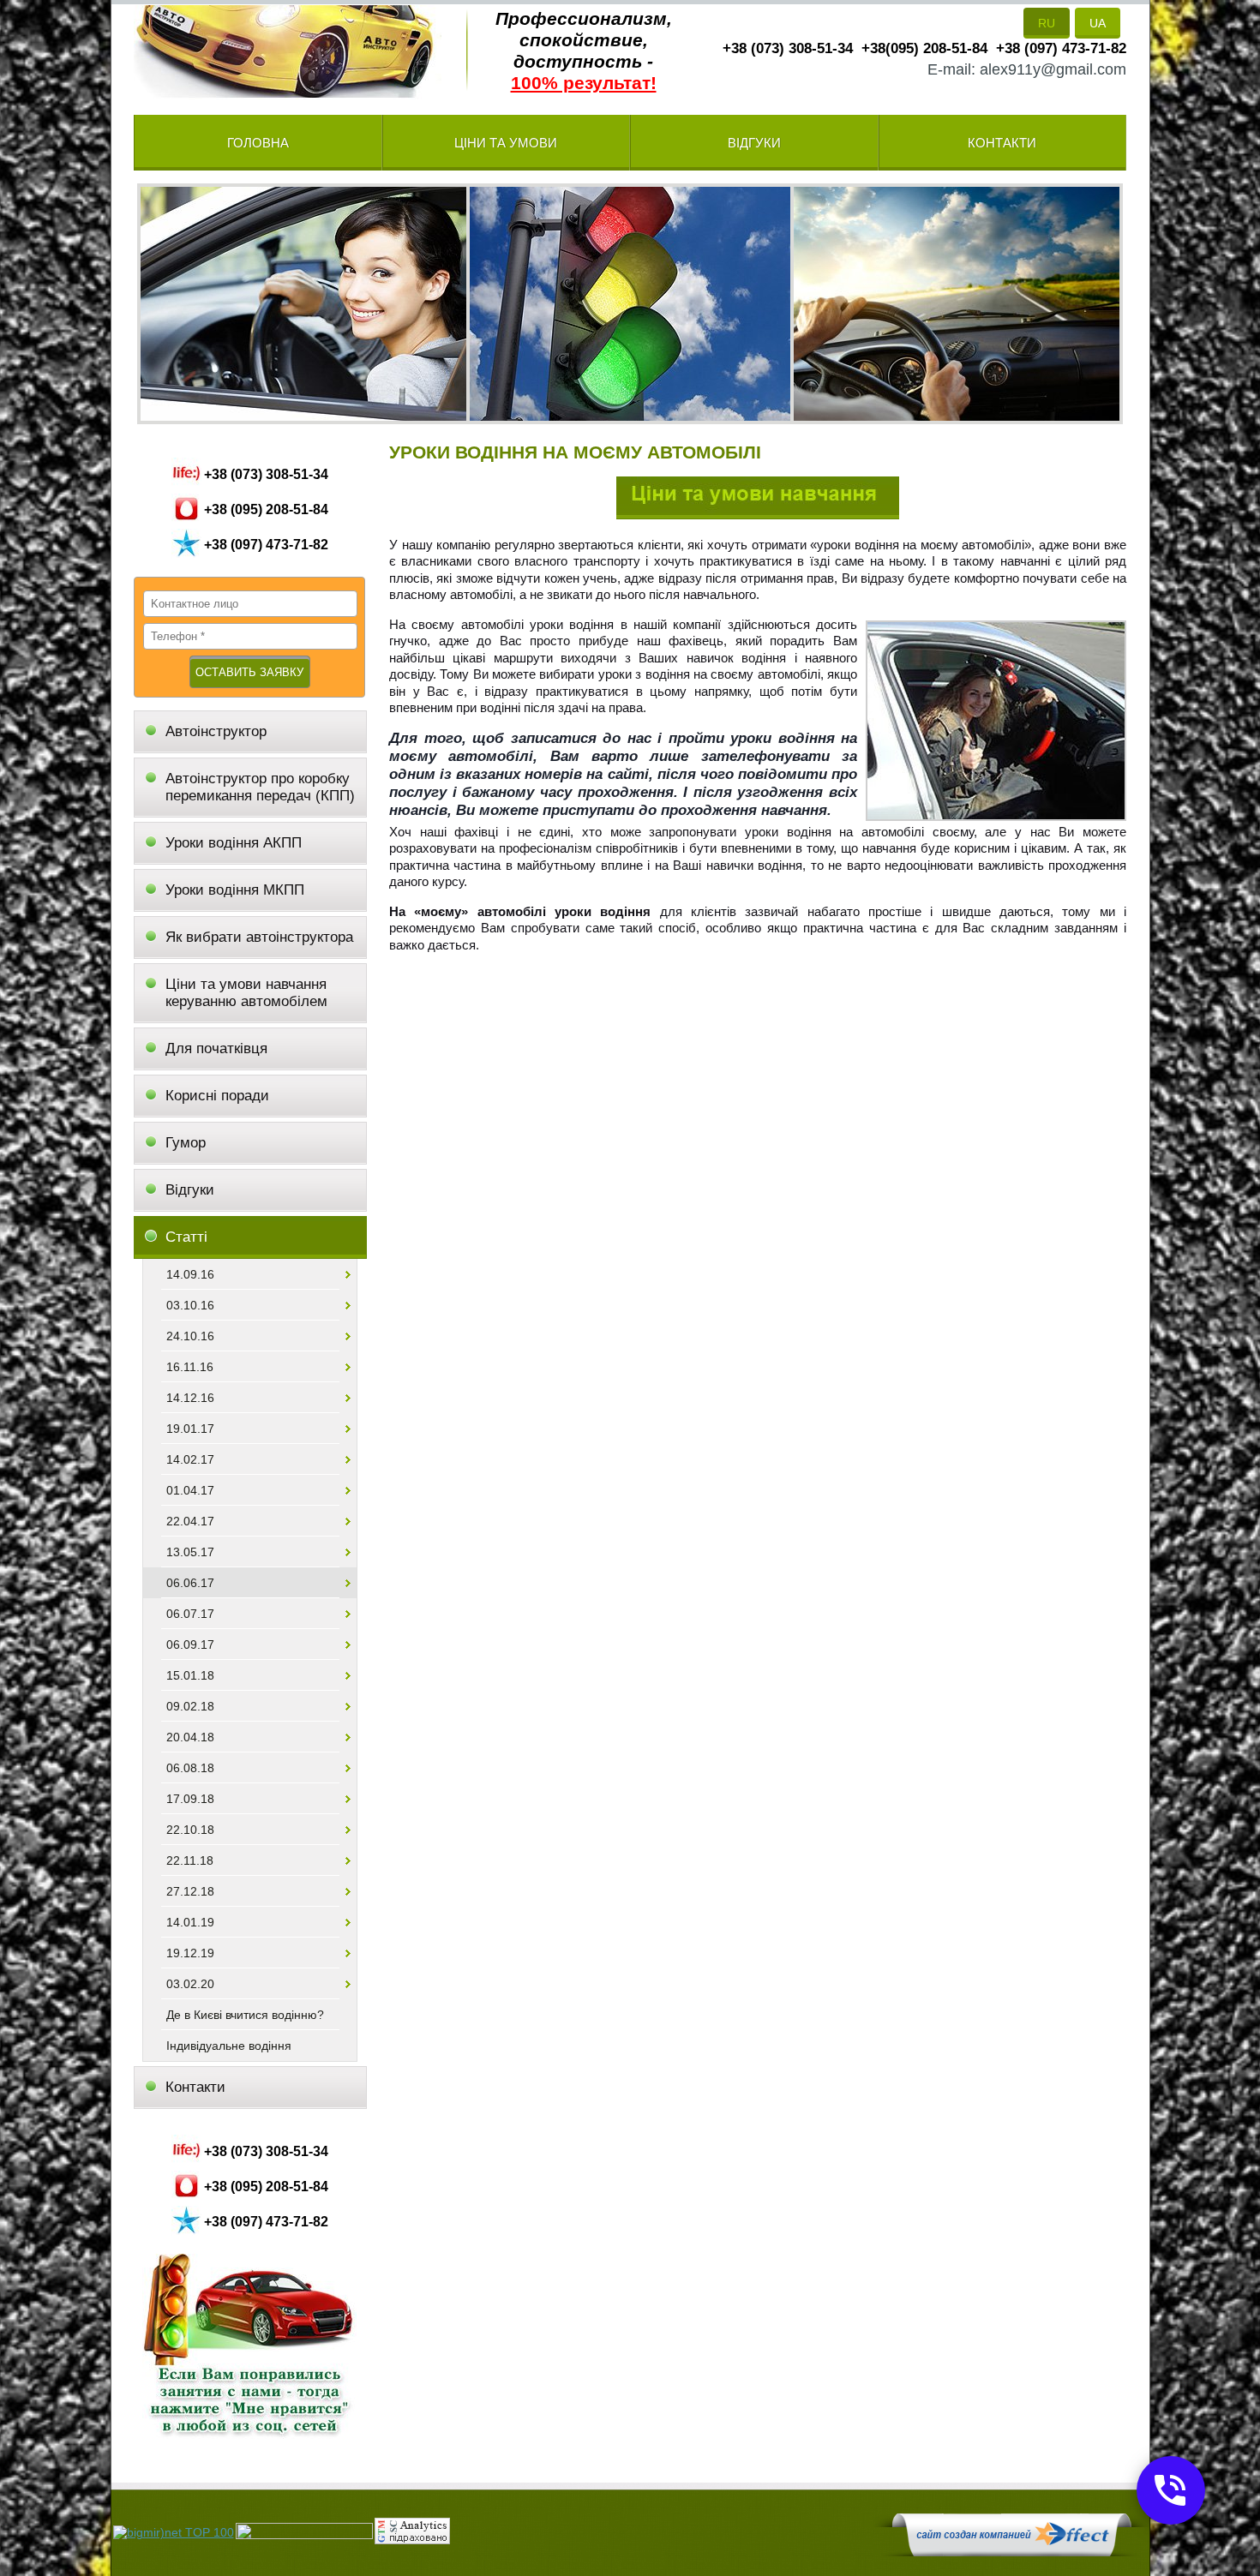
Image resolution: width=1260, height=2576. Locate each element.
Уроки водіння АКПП (234, 843)
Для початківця (216, 1048)
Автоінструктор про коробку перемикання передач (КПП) (260, 787)
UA (1098, 23)
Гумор (186, 1143)
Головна (258, 143)
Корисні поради (217, 1096)
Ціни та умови (506, 143)
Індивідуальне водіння (229, 2046)
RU (1047, 23)
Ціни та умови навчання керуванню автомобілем (246, 993)
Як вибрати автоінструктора (259, 937)
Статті (186, 1237)
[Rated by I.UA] (304, 2535)
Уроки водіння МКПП (235, 890)
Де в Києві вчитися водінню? (245, 2015)
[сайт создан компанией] (1011, 2552)
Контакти (1002, 143)
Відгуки (754, 143)
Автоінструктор (218, 731)
